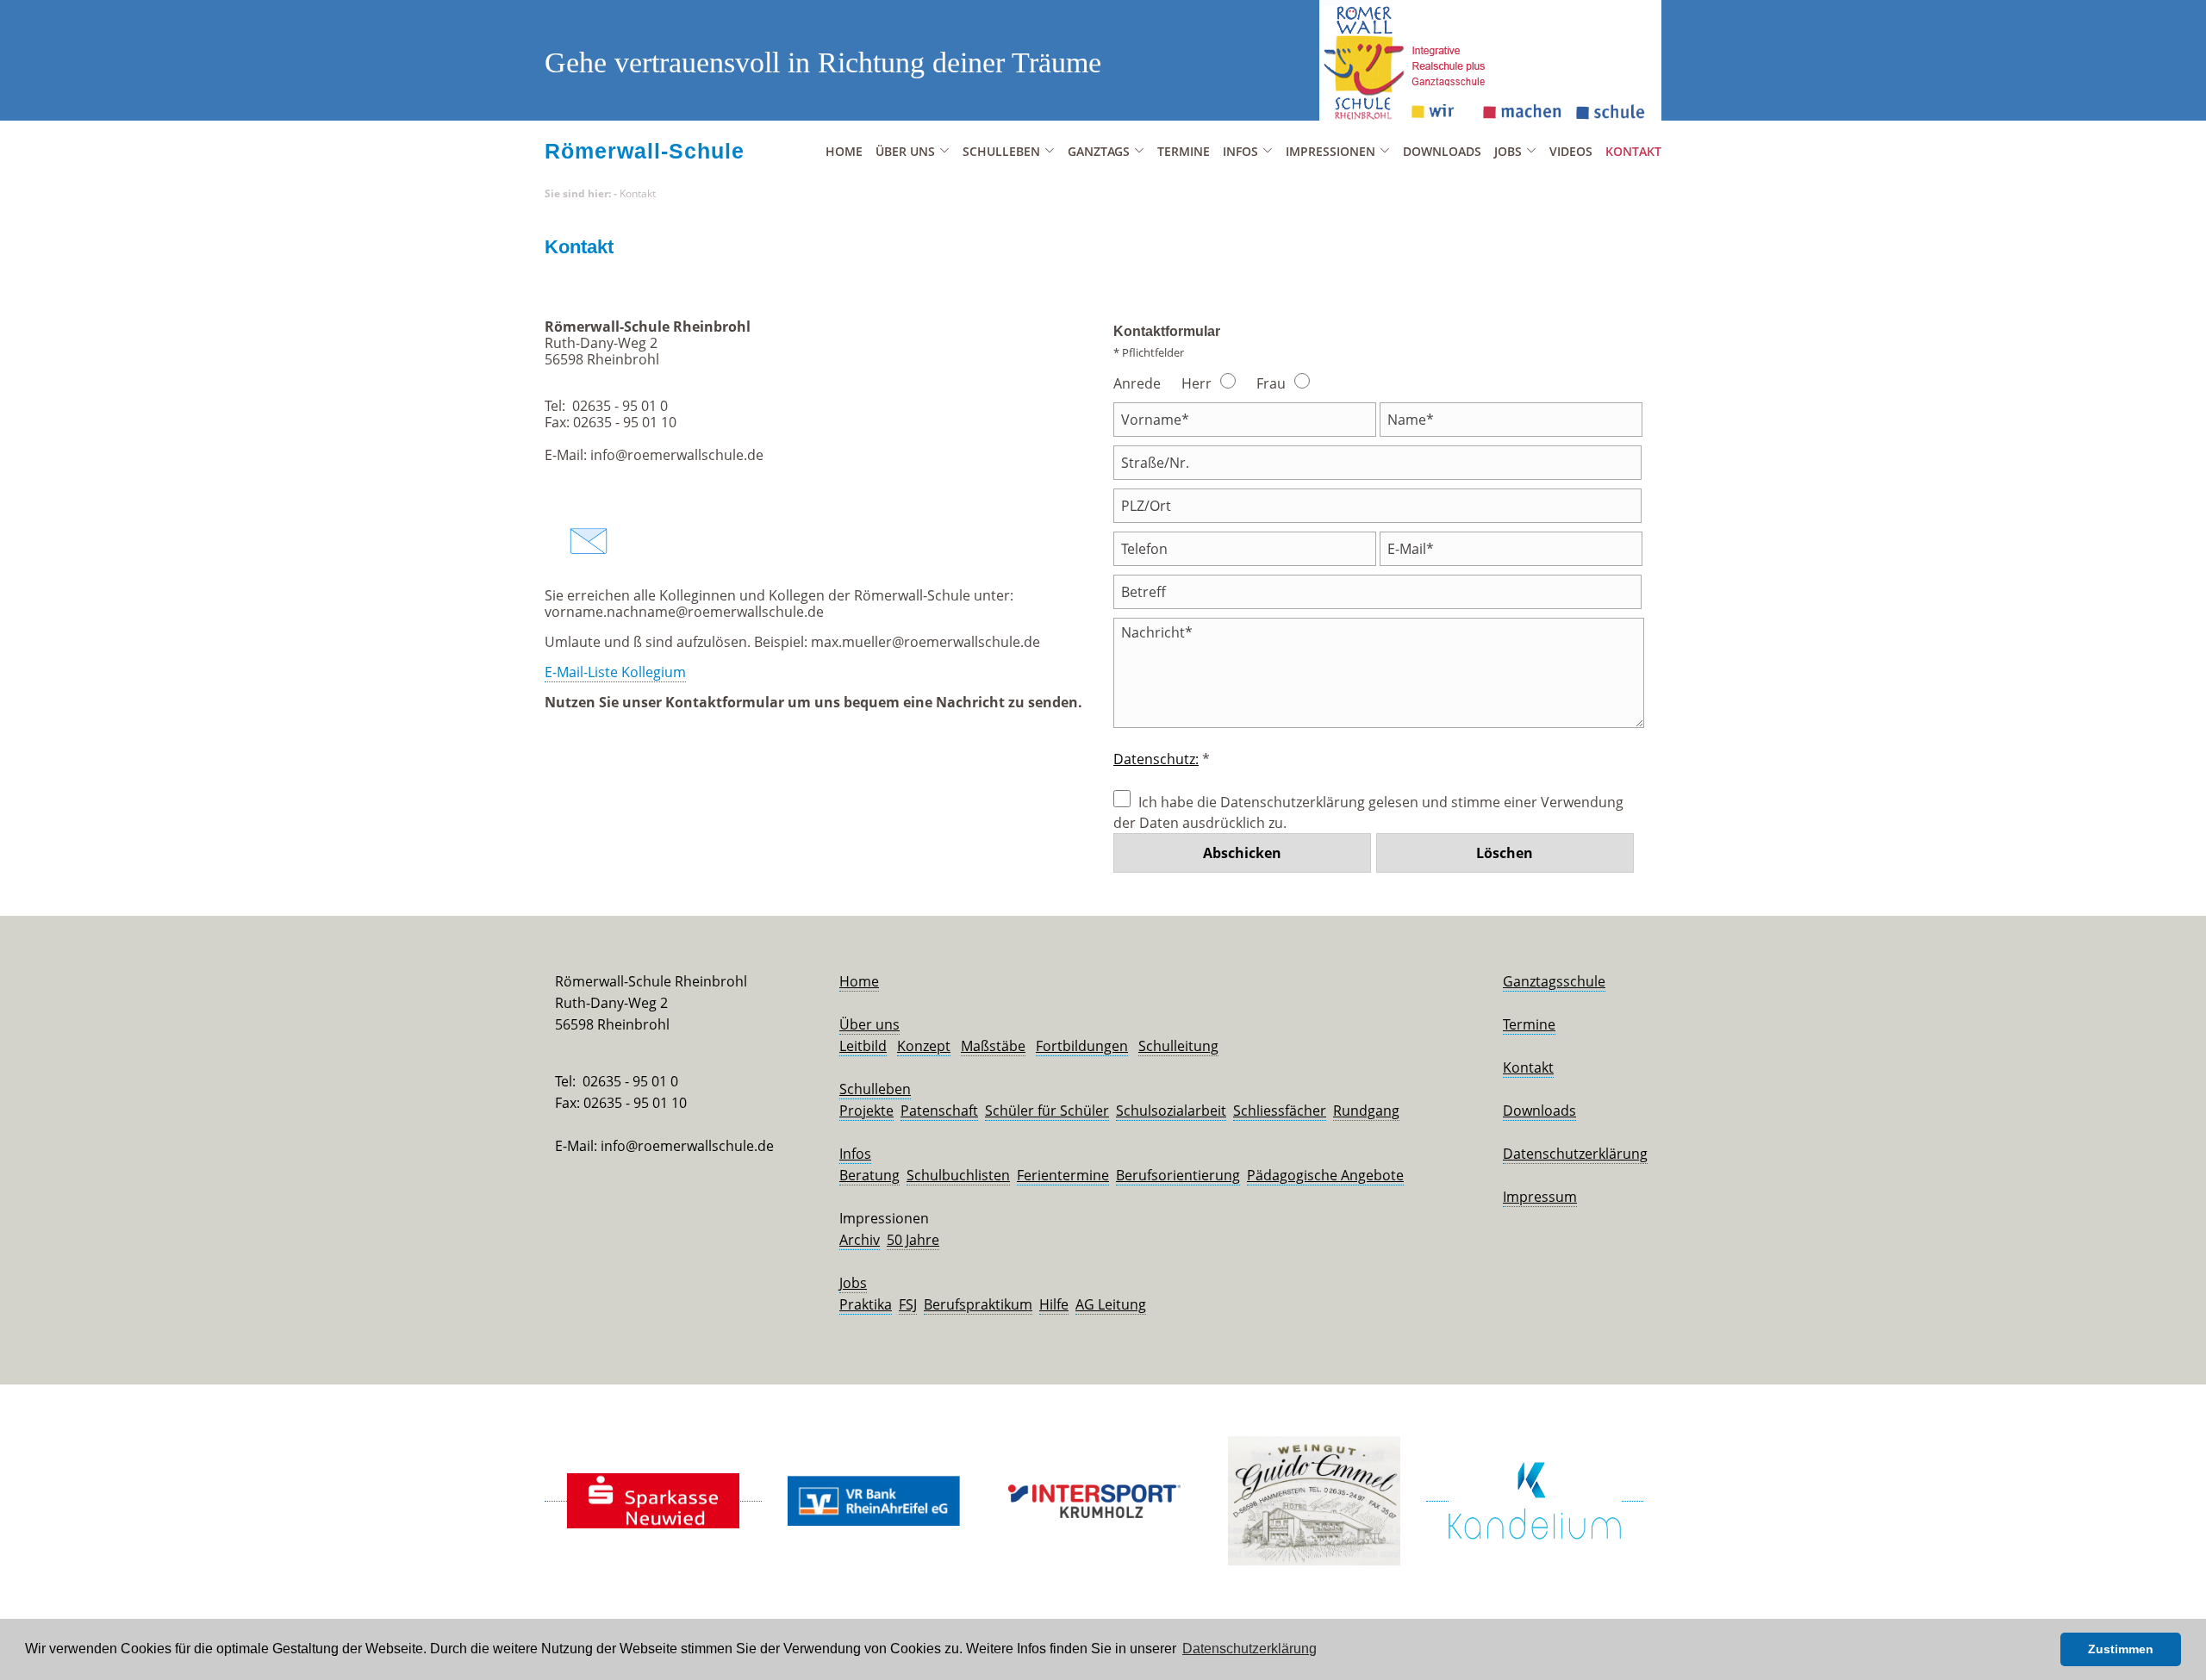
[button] (2043, 1650)
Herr (1196, 383)
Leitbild (863, 1046)
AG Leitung (1111, 1304)
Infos (855, 1154)
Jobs (853, 1283)
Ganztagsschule (1554, 981)
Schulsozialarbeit (1171, 1111)
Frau (1271, 383)
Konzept (924, 1046)
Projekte (866, 1111)
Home (844, 151)
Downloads (1442, 151)
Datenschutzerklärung (1575, 1154)
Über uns (869, 1024)
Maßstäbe (993, 1046)
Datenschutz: (1156, 759)
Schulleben (875, 1089)
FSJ (908, 1304)
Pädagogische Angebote (1325, 1175)
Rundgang (1366, 1111)
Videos (1571, 151)
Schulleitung (1178, 1046)
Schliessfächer (1280, 1111)
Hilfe (1054, 1304)
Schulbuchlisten (958, 1175)
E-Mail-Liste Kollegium (615, 672)
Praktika (866, 1304)
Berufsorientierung (1178, 1175)
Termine (1184, 151)
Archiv (860, 1240)
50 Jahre (913, 1240)
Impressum (1540, 1197)
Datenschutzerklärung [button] (1249, 1649)
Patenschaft (939, 1111)
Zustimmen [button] (2121, 1649)
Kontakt (1633, 151)
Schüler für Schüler (1047, 1111)
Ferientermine (1063, 1175)
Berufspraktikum (978, 1304)
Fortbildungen (1082, 1046)
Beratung (869, 1175)
